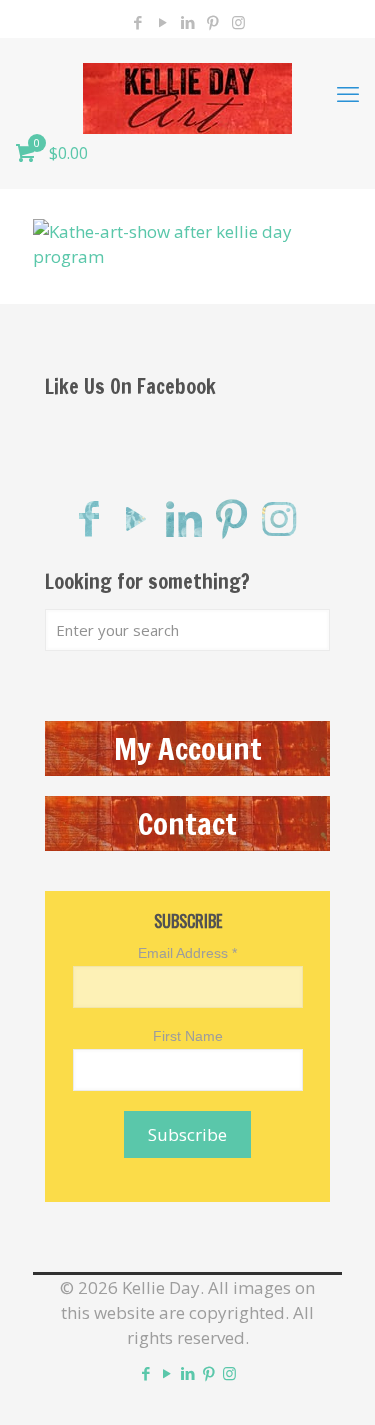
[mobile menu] (348, 93)
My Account (188, 748)
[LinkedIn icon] (188, 22)
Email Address (187, 953)
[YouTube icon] (163, 22)
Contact (187, 823)
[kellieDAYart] (187, 93)
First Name (188, 1036)
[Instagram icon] (238, 22)
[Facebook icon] (138, 22)
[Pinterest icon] (213, 22)
